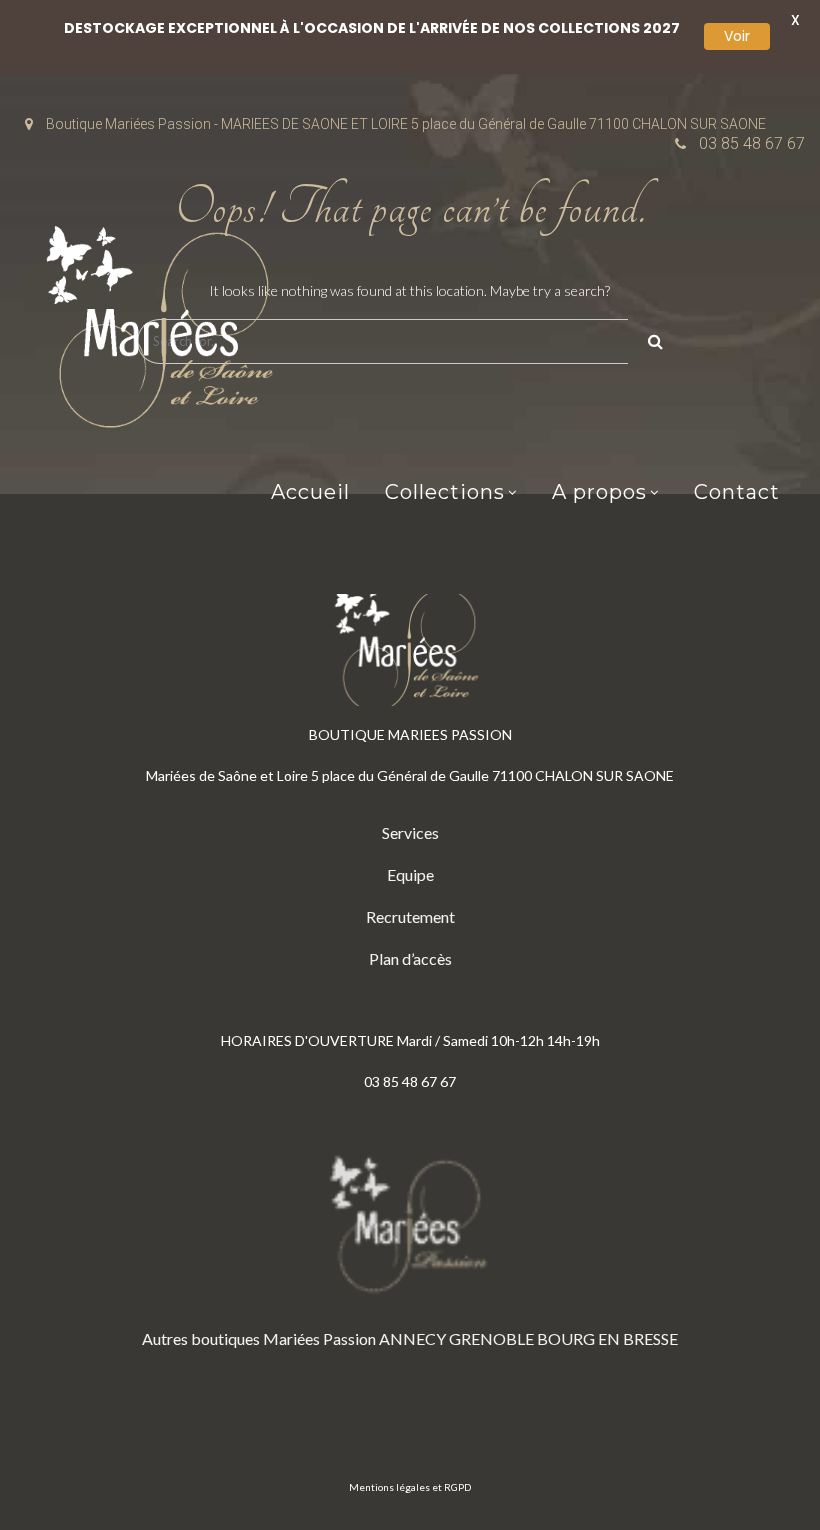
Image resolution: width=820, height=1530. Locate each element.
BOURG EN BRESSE (607, 1338)
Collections (445, 492)
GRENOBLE (491, 1338)
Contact (737, 492)
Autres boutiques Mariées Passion (259, 1338)
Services (410, 832)
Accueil (310, 492)
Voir (737, 36)
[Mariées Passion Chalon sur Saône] (165, 331)
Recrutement (410, 916)
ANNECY (412, 1338)
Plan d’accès (410, 958)
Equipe (410, 874)
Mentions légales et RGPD (410, 1487)
